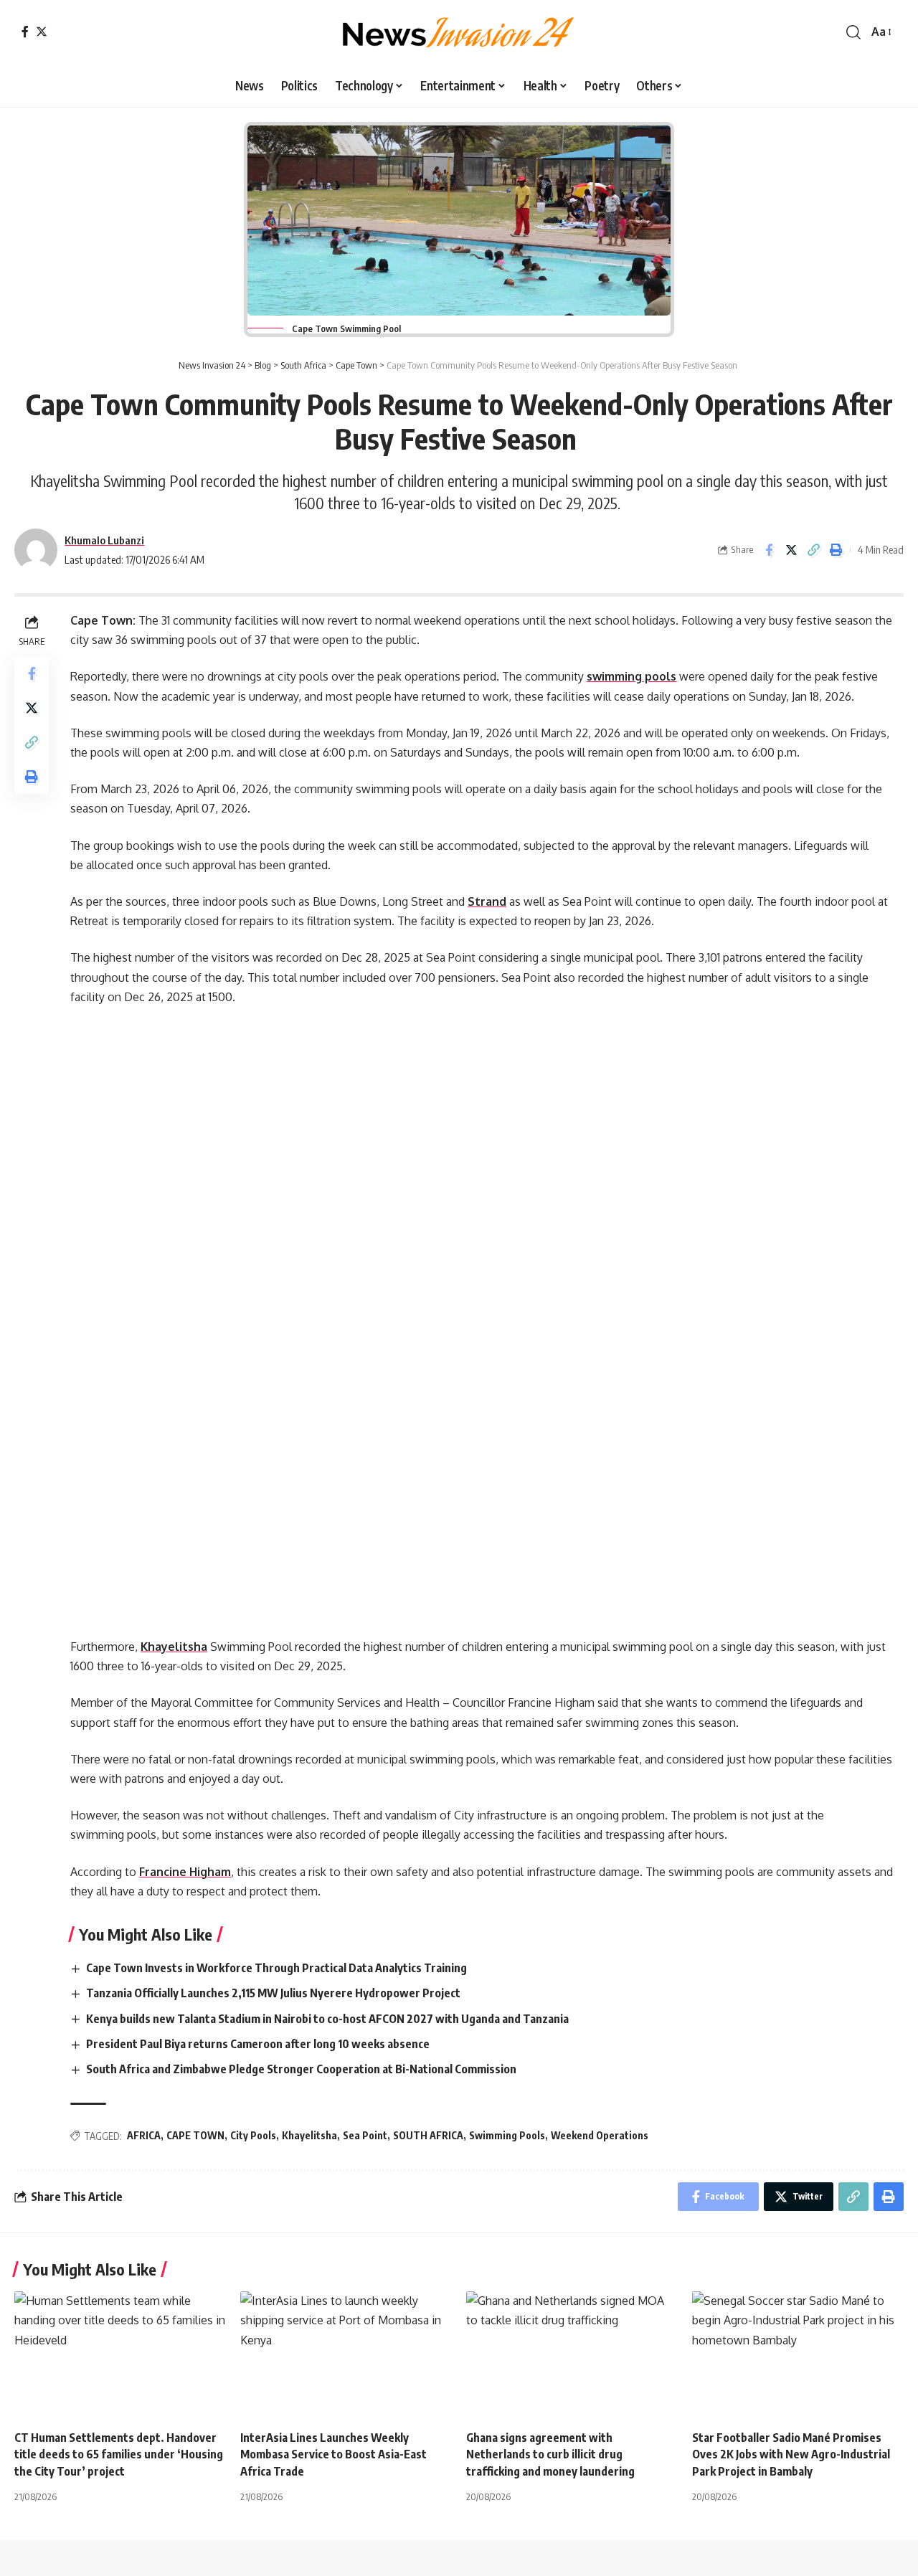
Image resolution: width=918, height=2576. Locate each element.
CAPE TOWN (195, 2135)
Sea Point (365, 2135)
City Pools (253, 2135)
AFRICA (144, 2135)
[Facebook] (25, 32)
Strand (487, 901)
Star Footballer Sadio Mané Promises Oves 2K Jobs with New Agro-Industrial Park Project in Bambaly (791, 2454)
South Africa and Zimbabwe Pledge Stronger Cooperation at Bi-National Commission (302, 2069)
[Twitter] (42, 32)
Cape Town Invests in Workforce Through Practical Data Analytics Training (278, 1968)
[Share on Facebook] (769, 550)
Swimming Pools (507, 2135)
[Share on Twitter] (791, 550)
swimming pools (631, 676)
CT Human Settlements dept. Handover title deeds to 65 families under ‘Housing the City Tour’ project (119, 2454)
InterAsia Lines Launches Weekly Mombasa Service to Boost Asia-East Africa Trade (333, 2454)
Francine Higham (185, 1872)
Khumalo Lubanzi (104, 540)
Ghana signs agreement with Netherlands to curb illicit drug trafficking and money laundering (552, 2454)
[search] (853, 32)
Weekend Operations (600, 2135)
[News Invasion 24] (459, 32)
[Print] (836, 550)
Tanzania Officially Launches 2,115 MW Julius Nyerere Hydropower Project (274, 1993)
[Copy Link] (813, 550)
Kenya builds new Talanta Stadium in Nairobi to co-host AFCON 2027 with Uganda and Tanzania (330, 2019)
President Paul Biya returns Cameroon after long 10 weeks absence (260, 2044)
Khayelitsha (174, 1647)
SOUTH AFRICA (428, 2135)
